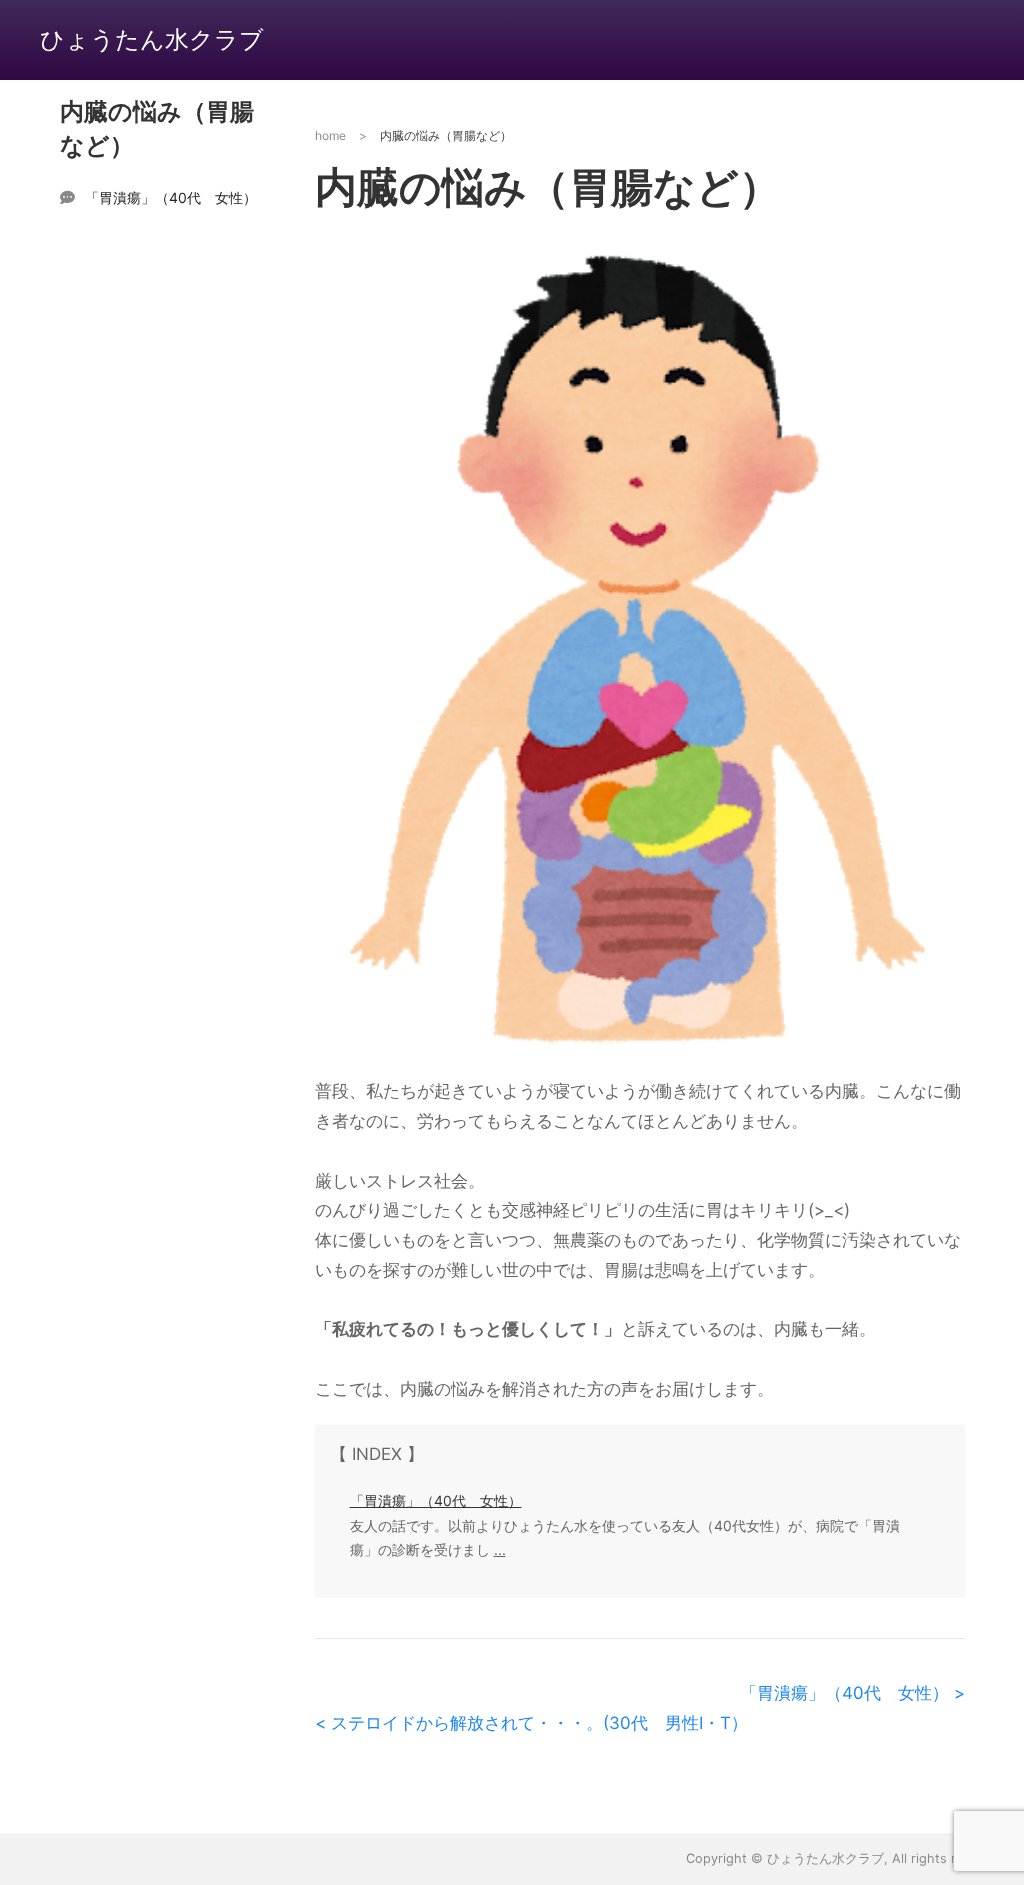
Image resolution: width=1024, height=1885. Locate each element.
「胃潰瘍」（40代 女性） (171, 197)
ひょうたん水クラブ (152, 39)
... (500, 1549)
